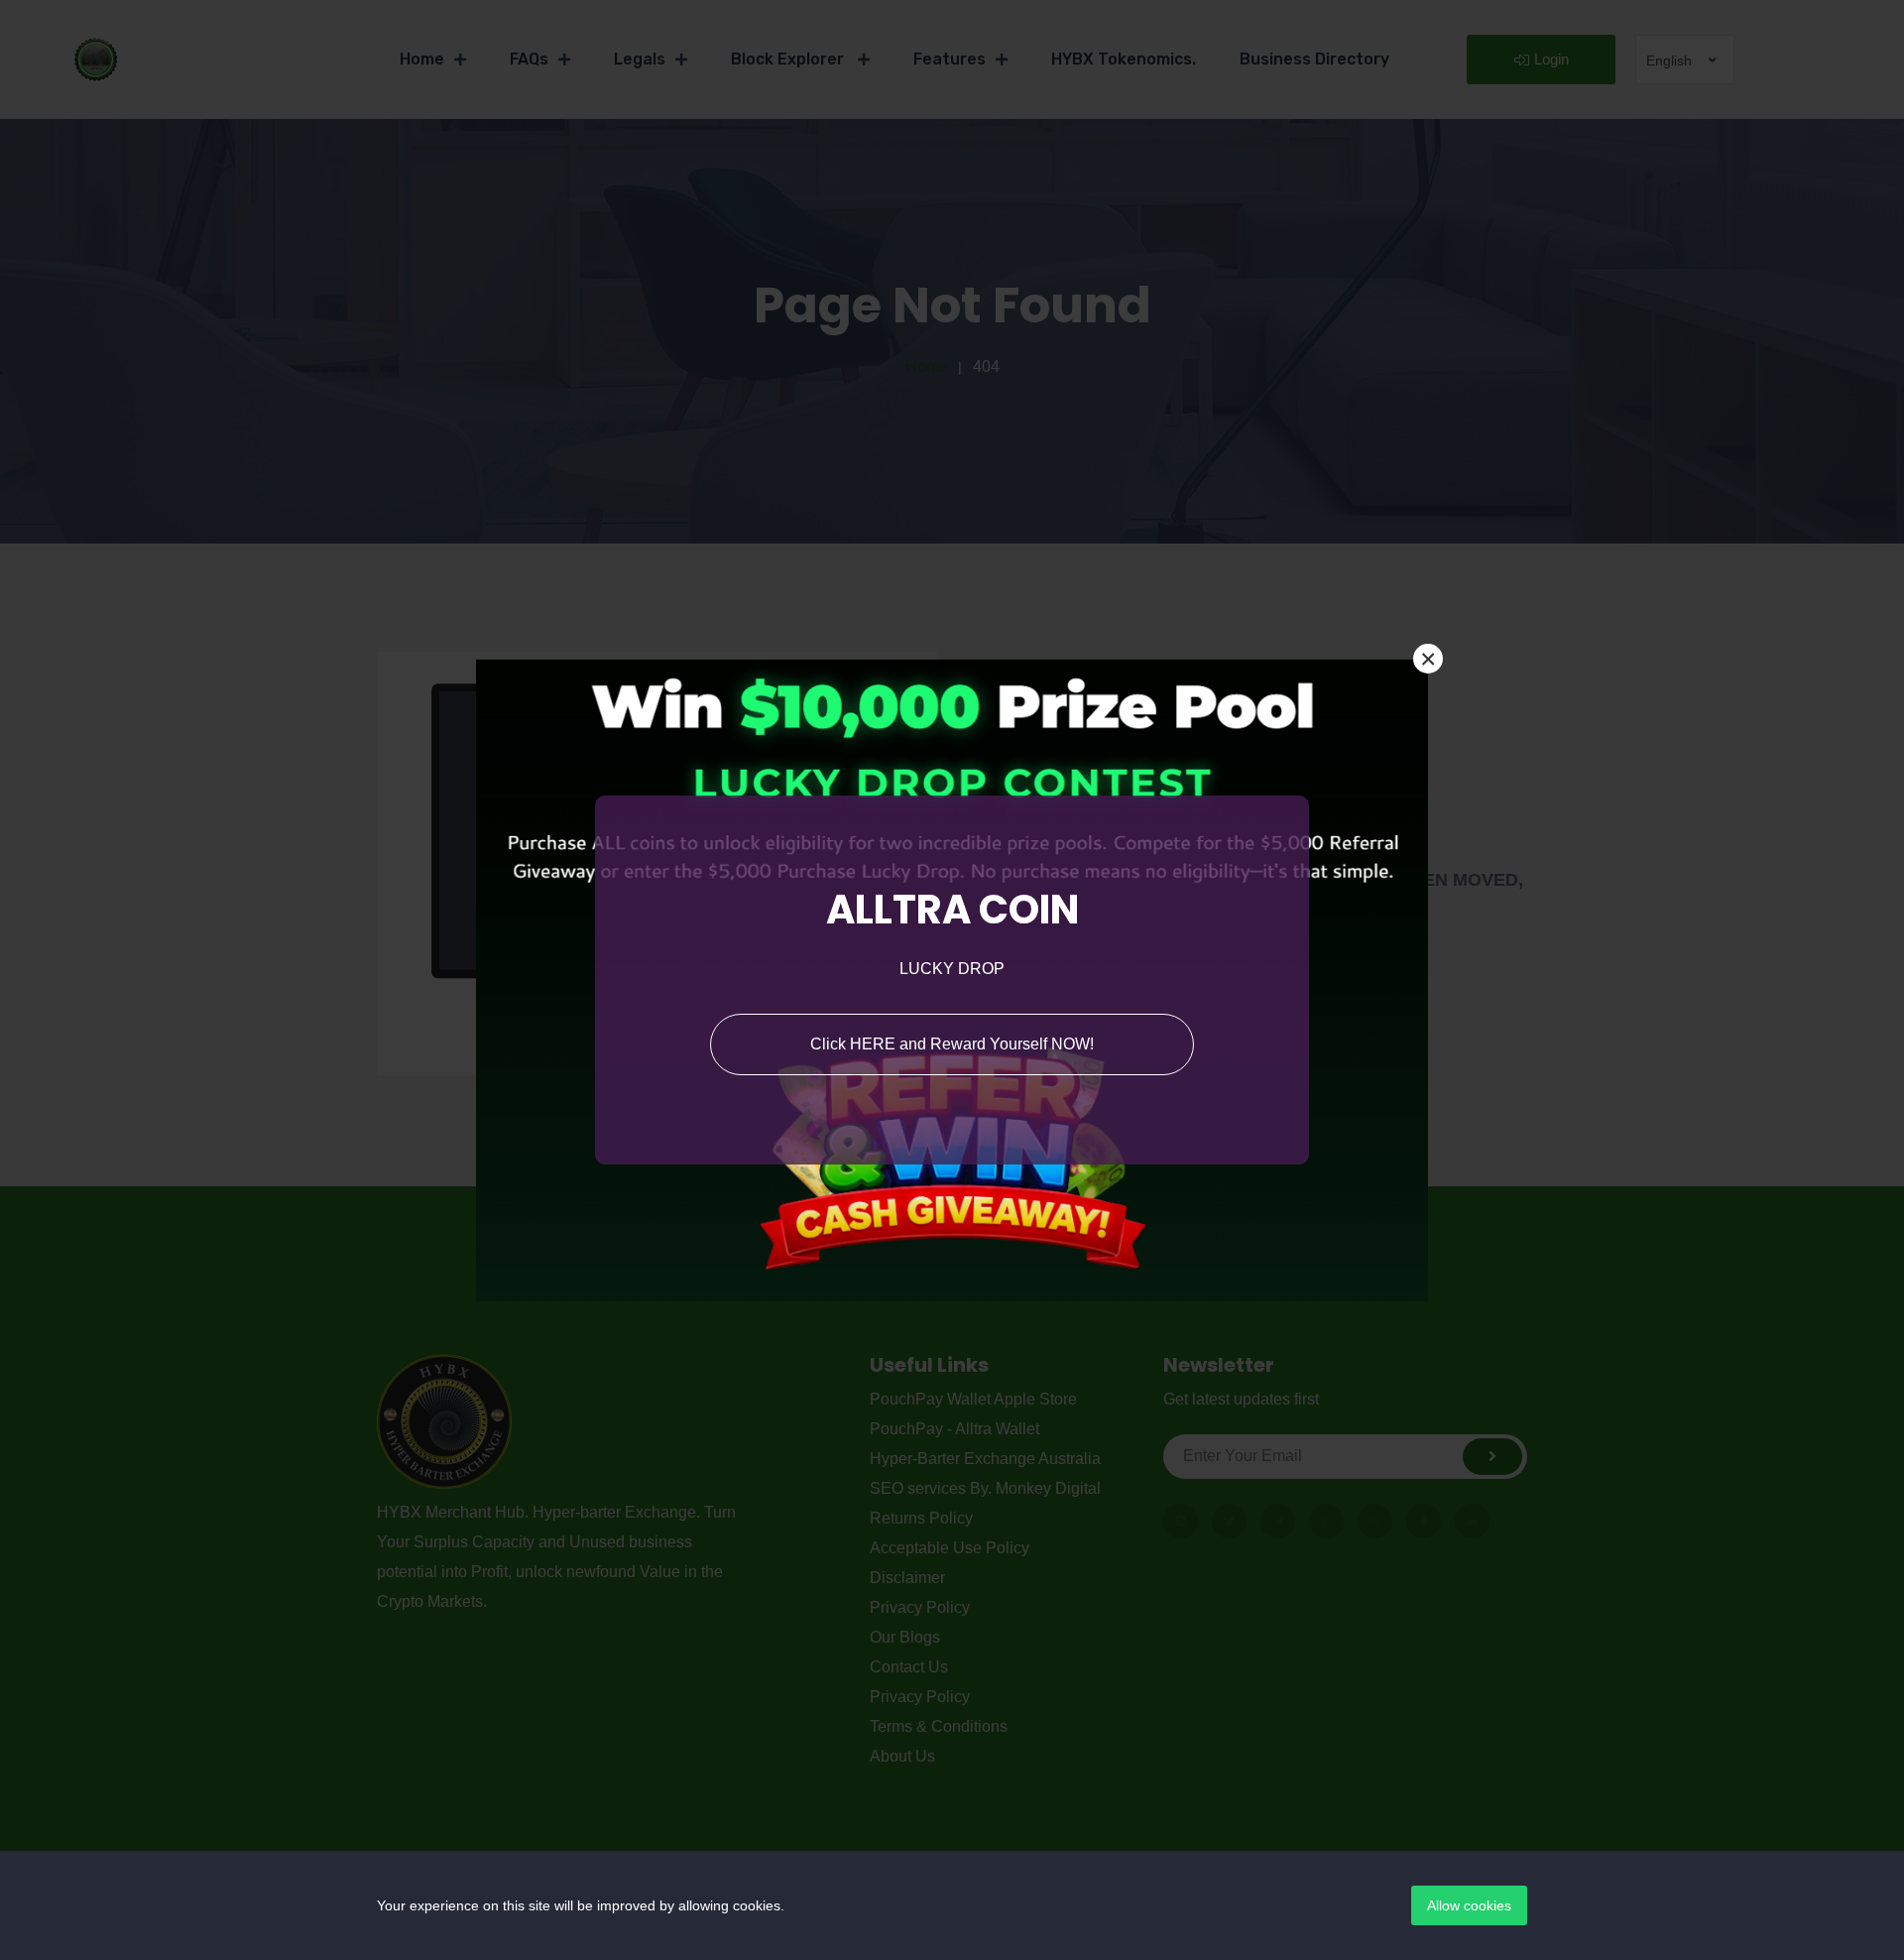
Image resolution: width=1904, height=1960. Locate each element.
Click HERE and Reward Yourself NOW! (952, 1044)
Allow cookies (1469, 1905)
